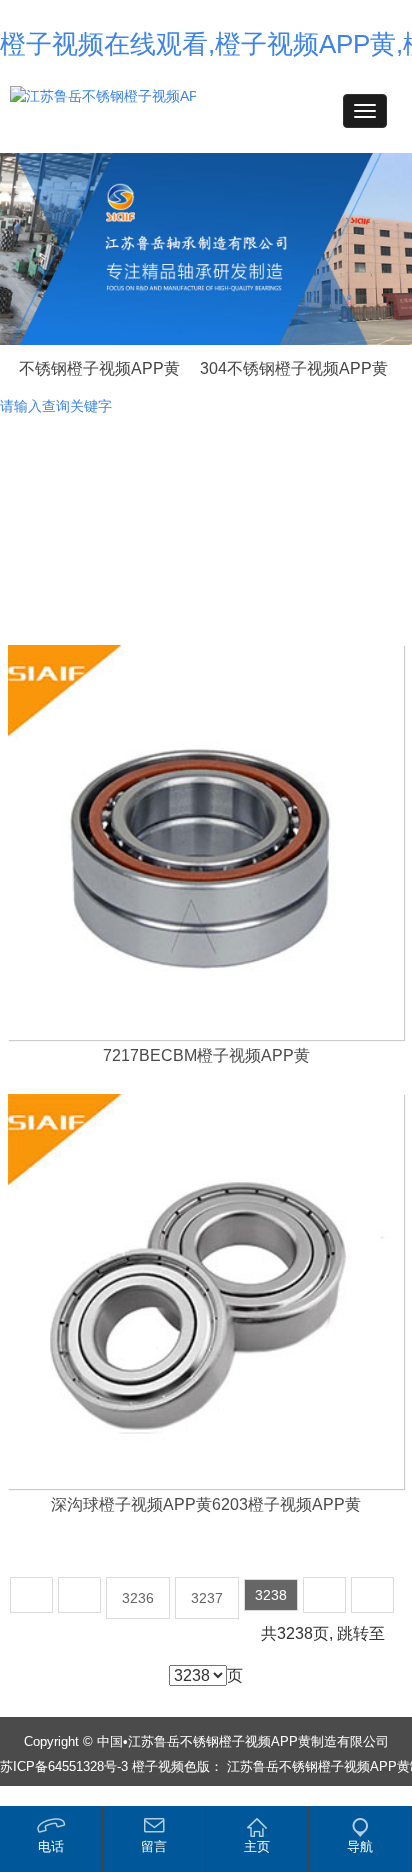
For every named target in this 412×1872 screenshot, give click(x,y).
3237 (207, 1598)
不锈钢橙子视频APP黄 (99, 368)
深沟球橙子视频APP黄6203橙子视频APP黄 (206, 1504)
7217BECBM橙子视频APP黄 (206, 1055)
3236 (138, 1598)
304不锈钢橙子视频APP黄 (294, 368)
